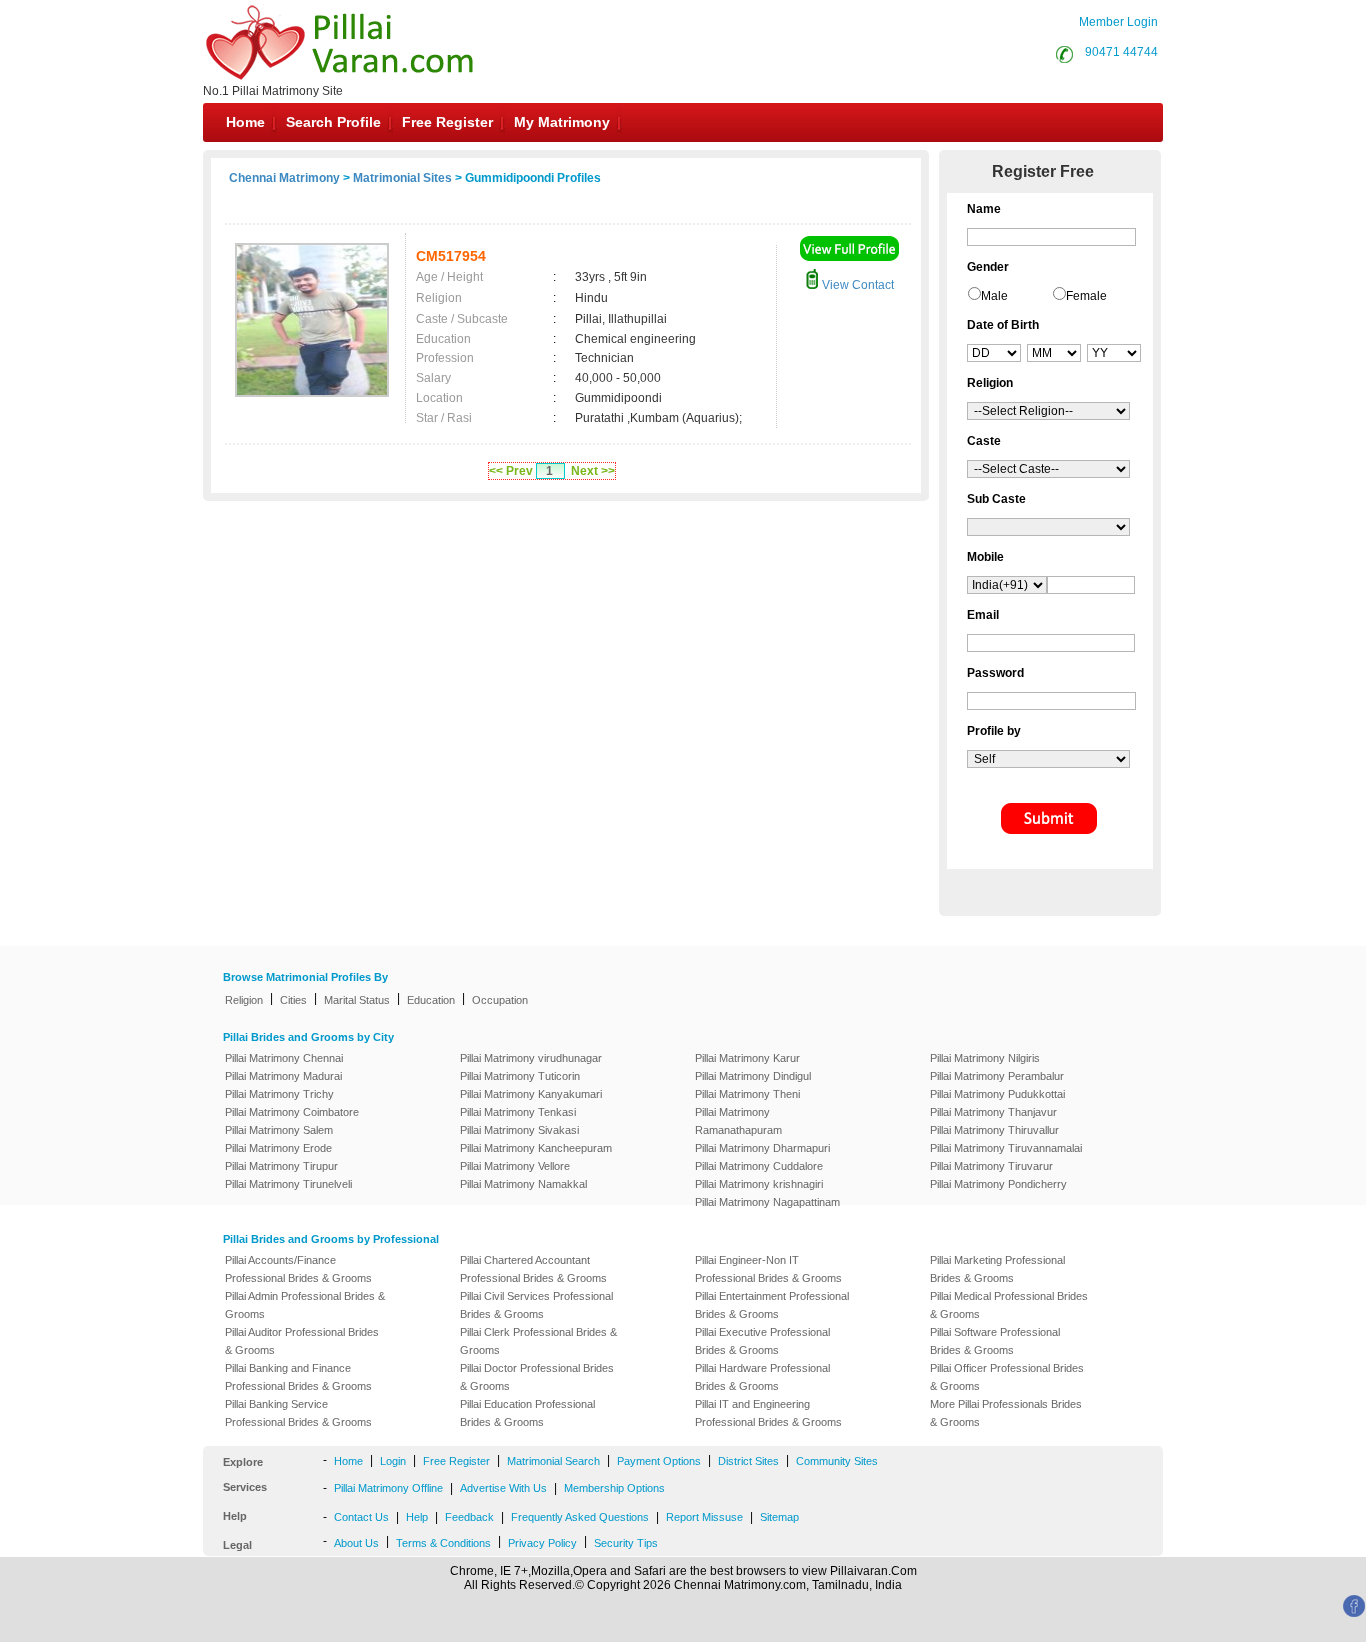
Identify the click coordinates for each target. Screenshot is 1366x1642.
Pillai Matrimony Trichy (279, 1094)
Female (1086, 296)
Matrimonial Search (553, 1461)
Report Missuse (704, 1517)
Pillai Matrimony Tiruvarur (991, 1166)
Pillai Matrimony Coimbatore (292, 1112)
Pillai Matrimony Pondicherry (998, 1184)
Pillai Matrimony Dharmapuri (762, 1148)
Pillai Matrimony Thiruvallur (994, 1130)
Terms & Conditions (443, 1543)
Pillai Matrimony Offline (388, 1488)
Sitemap (779, 1517)
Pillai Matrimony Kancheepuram (536, 1148)
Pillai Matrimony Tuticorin (520, 1076)
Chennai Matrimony (284, 178)
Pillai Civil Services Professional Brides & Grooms (536, 1305)
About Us (356, 1543)
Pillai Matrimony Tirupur (281, 1166)
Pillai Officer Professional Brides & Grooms (1007, 1377)
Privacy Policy (542, 1543)
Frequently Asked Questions (580, 1517)
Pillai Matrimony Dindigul (753, 1076)
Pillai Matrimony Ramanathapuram (738, 1121)
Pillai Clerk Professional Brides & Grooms (538, 1341)
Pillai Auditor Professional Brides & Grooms (302, 1341)
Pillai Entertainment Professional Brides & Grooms (772, 1305)
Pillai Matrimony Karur (747, 1058)
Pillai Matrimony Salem (279, 1130)
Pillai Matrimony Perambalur (997, 1076)
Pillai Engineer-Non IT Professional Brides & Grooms (768, 1269)
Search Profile (333, 122)
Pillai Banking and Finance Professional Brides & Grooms (298, 1377)
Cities (293, 1000)
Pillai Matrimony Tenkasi (518, 1112)
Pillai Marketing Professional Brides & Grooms (997, 1269)
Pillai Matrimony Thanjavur (993, 1112)
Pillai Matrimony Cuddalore (759, 1166)
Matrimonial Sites (402, 178)
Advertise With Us (503, 1488)
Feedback (469, 1517)
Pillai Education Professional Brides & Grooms (527, 1413)
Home (245, 122)
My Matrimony (562, 122)
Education (431, 1000)
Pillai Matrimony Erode (278, 1148)
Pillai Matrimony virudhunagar (531, 1058)
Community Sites (837, 1461)
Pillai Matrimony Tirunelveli (288, 1184)
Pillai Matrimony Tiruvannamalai (1006, 1148)
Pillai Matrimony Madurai (283, 1076)
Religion (244, 1000)
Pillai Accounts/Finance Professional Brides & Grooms (298, 1269)
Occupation (500, 1000)
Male (994, 296)
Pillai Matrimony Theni (747, 1094)
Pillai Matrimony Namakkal (523, 1184)
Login (393, 1461)
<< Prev (511, 471)
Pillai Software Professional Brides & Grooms (995, 1341)
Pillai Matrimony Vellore (515, 1166)
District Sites (748, 1461)
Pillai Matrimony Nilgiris (985, 1058)
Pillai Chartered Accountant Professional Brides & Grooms (533, 1269)
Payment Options (659, 1461)
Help (417, 1517)
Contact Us (361, 1517)
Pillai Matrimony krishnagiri (759, 1184)
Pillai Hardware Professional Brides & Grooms (762, 1377)
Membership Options (614, 1488)
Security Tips (626, 1543)
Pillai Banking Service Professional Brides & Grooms (298, 1413)
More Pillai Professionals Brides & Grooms (1006, 1413)
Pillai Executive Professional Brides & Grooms (762, 1341)
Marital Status (357, 1000)
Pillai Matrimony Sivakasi (519, 1130)
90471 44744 (1121, 52)
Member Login (1118, 22)
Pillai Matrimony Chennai (284, 1058)
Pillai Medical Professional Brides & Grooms (1009, 1305)
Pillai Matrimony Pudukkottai (997, 1094)
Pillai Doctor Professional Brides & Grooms (537, 1377)
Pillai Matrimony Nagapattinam (767, 1202)
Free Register (447, 122)
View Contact (856, 285)
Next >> (593, 471)
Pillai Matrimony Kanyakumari (531, 1094)
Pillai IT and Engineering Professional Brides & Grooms (768, 1413)
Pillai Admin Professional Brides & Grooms (305, 1305)
